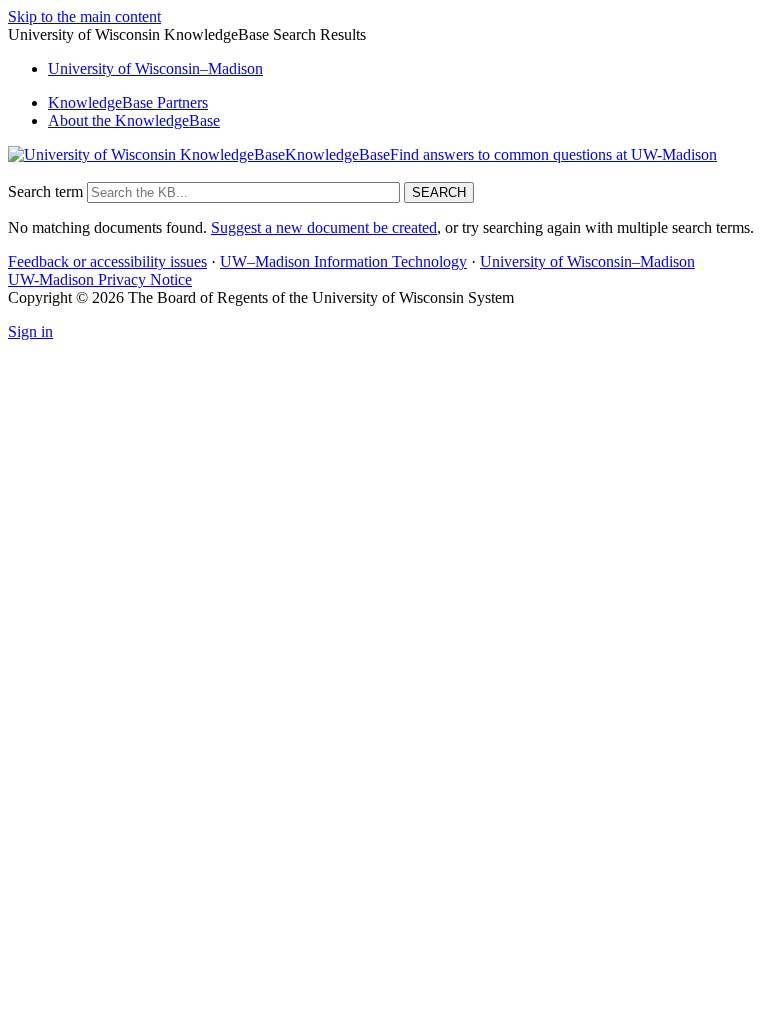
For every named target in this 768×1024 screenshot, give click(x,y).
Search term (45, 191)
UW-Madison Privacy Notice (100, 279)
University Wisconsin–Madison (155, 68)
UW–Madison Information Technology (343, 261)
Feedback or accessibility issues (107, 261)
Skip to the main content (84, 16)
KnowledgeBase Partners (128, 102)
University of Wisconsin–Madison (587, 261)
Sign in (30, 331)
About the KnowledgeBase (134, 120)
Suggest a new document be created (324, 227)
